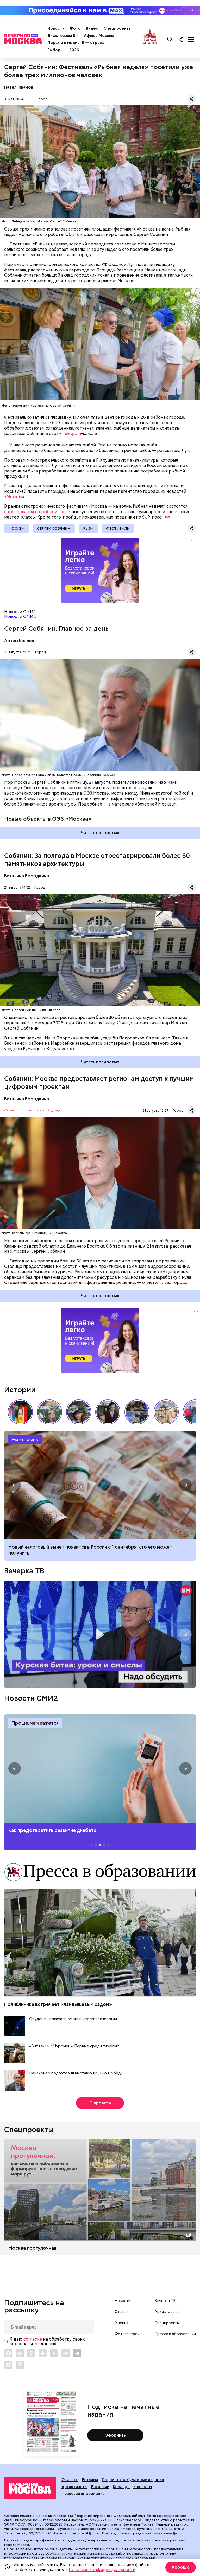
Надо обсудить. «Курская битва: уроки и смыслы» (100, 1634)
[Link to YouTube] (54, 2353)
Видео (92, 28)
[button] (187, 1412)
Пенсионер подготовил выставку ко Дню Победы (76, 2073)
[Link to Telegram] (66, 2353)
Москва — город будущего (42, 1111)
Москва (14, 497)
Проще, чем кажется (35, 1723)
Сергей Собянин (54, 528)
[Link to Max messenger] (8, 2353)
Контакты (143, 2487)
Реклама (90, 2480)
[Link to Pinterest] (20, 2365)
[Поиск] (170, 39)
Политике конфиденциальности (102, 2570)
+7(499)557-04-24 (37, 2533)
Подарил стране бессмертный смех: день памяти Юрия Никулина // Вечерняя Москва (49, 1412)
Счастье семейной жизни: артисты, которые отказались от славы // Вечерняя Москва (79, 1412)
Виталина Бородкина (27, 876)
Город (42, 99)
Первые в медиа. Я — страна (76, 43)
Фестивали (118, 528)
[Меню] (191, 39)
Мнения (121, 2323)
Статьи (121, 2312)
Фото (75, 28)
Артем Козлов (19, 641)
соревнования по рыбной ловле (37, 512)
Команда (121, 2487)
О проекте (100, 2103)
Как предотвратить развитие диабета (100, 1769)
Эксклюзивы (25, 1439)
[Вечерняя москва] (30, 2488)
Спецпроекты (118, 28)
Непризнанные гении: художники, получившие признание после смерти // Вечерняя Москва (137, 1412)
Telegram (72, 434)
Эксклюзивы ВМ (63, 36)
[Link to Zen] (43, 2353)
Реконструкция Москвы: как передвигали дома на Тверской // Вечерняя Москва (166, 1412)
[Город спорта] (150, 39)
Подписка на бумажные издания (133, 2480)
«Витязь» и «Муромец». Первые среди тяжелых (74, 2046)
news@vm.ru (174, 2533)
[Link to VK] (20, 2353)
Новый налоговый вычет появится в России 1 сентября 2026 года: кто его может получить (100, 1485)
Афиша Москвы (99, 36)
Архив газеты (167, 2312)
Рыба (88, 528)
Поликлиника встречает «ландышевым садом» (58, 2004)
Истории (20, 1390)
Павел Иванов (19, 87)
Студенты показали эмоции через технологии (73, 2019)
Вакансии (100, 2487)
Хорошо (181, 2567)
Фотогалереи (127, 2334)
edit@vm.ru (91, 2533)
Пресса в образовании (175, 2334)
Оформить (115, 2435)
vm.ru (9, 2529)
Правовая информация (83, 2494)
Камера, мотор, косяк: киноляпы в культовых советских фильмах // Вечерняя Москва (108, 1412)
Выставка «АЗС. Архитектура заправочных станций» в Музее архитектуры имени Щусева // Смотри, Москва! (20, 1412)
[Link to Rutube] (8, 2365)
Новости (56, 28)
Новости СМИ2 (20, 616)
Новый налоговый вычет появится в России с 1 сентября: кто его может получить (90, 1550)
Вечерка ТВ (24, 1571)
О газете (70, 2480)
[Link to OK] (31, 2353)
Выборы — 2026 (63, 50)
